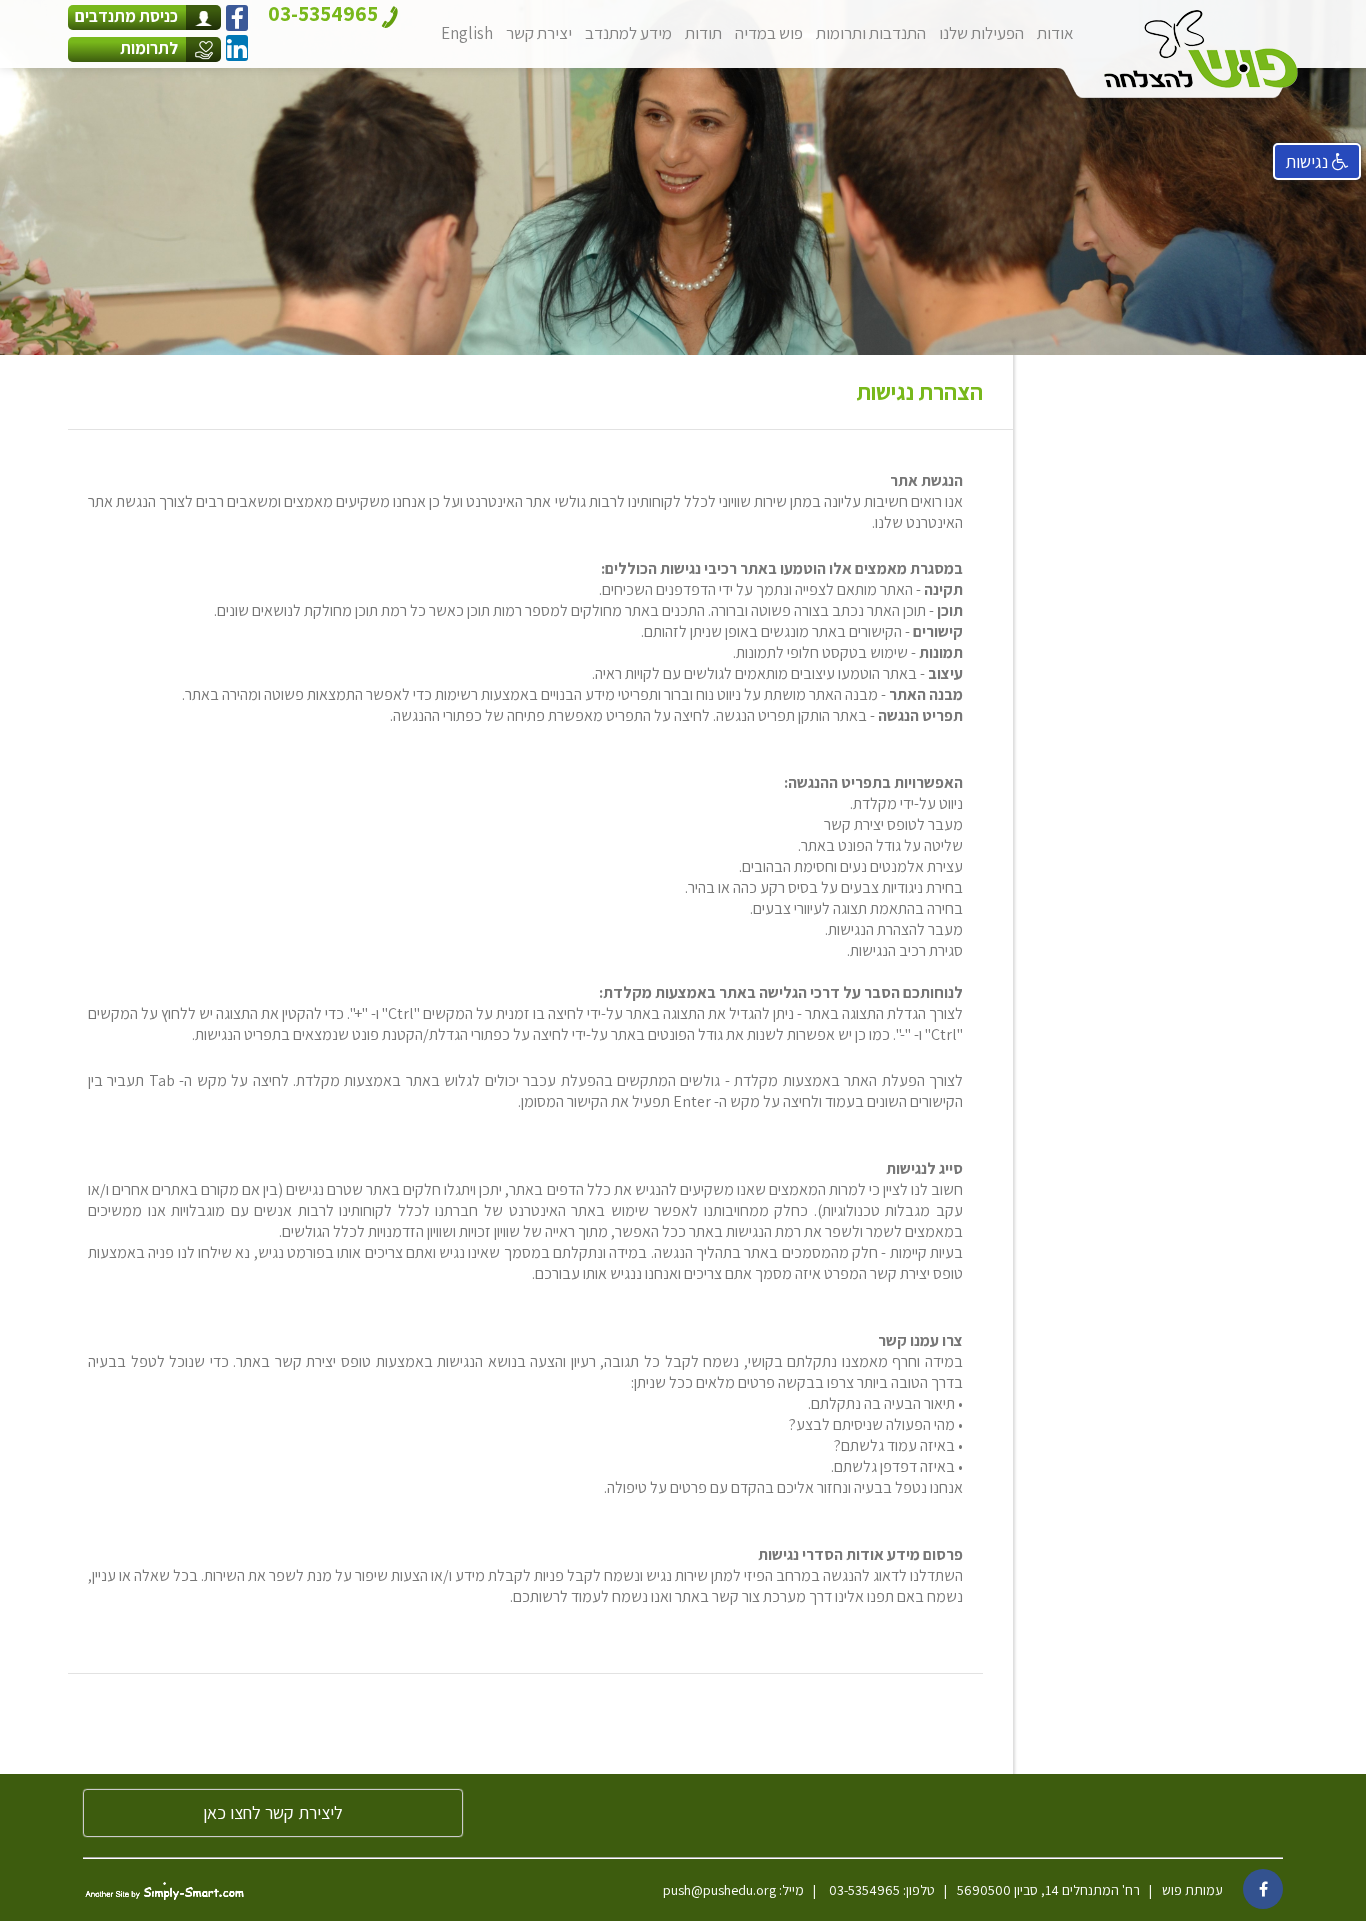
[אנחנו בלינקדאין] (237, 48)
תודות (703, 33)
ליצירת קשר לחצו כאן (273, 1812)
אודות (1055, 33)
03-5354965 (863, 1890)
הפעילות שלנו (981, 33)
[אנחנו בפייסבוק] (237, 18)
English (467, 33)
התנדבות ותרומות (871, 33)
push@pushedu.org (719, 1890)
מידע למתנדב (628, 33)
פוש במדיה (769, 33)
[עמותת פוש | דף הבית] (1201, 49)
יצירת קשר (539, 33)
